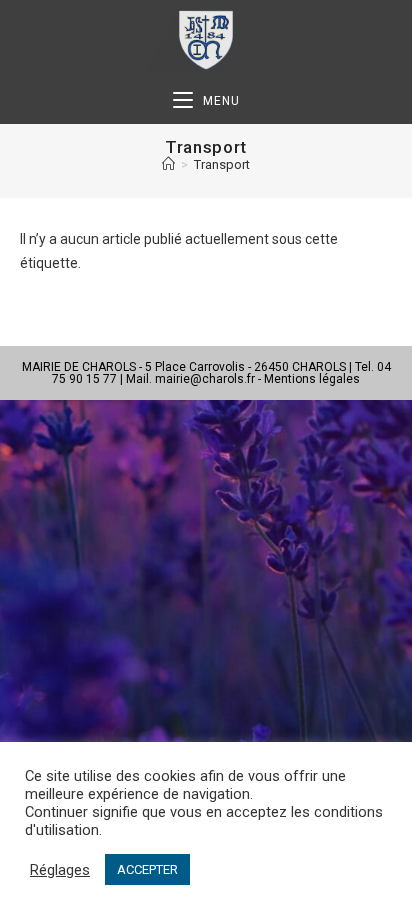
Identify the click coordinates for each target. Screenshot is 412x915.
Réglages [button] (60, 870)
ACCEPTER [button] (147, 869)
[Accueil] (168, 164)
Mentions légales (312, 379)
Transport (222, 164)
